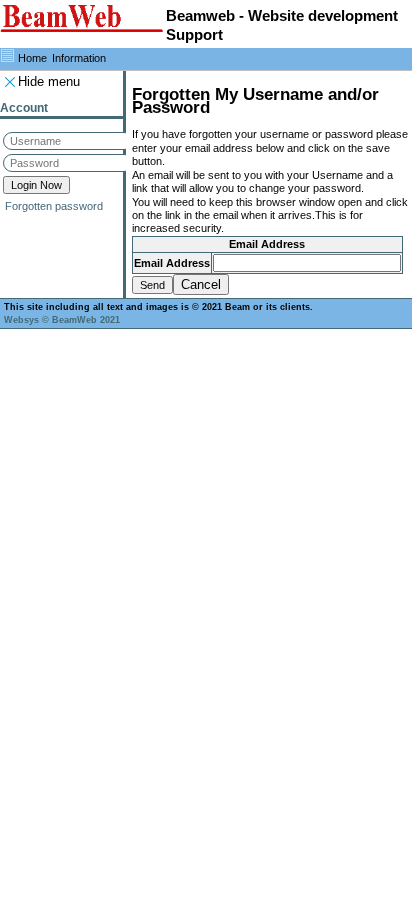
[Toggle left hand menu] (7, 55)
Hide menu (49, 81)
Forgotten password (54, 206)
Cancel (201, 284)
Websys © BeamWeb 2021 (62, 320)
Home (32, 58)
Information (79, 58)
